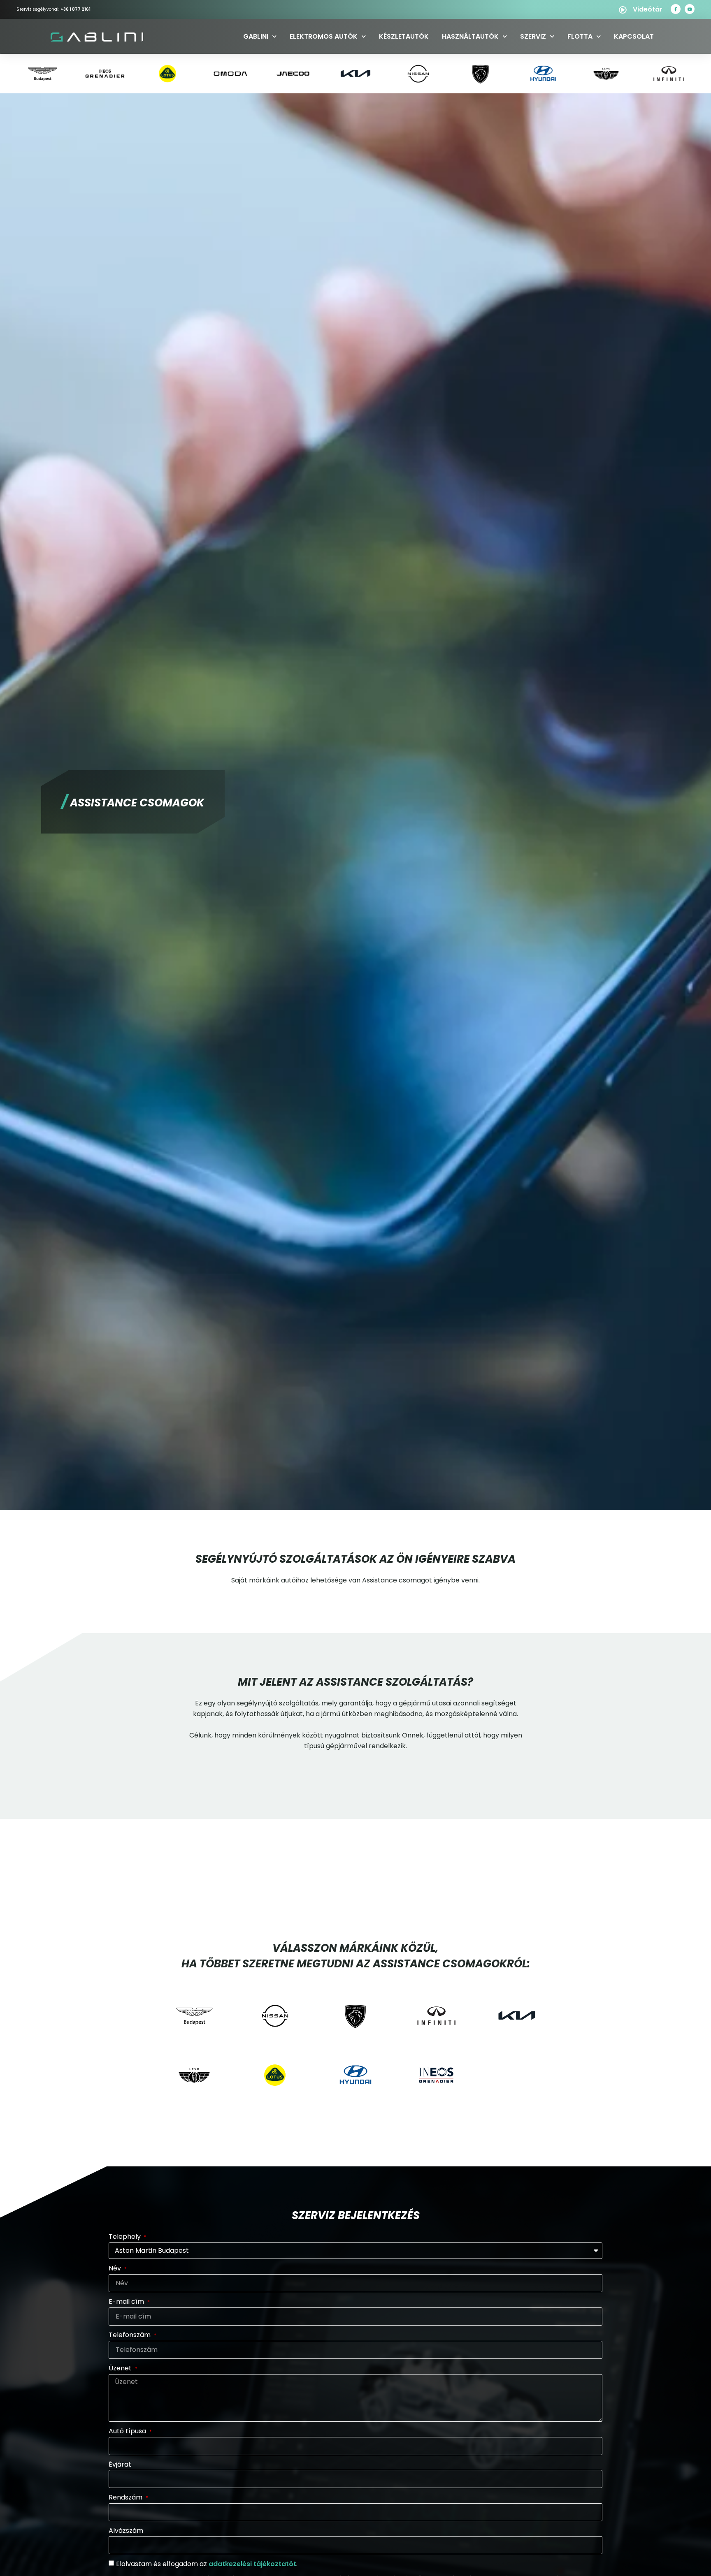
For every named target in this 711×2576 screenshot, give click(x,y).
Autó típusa (128, 2431)
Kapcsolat (634, 36)
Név (116, 2268)
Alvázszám (126, 2531)
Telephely (125, 2237)
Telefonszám (130, 2335)
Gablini (256, 36)
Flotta (580, 36)
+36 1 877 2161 (76, 9)
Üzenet (121, 2368)
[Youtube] (690, 9)
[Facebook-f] (676, 9)
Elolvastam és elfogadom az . (207, 2564)
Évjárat (120, 2464)
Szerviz (533, 36)
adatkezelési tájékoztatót (252, 2564)
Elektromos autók (324, 36)
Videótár (648, 9)
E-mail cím (127, 2301)
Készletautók (404, 36)
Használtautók (470, 36)
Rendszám (126, 2497)
